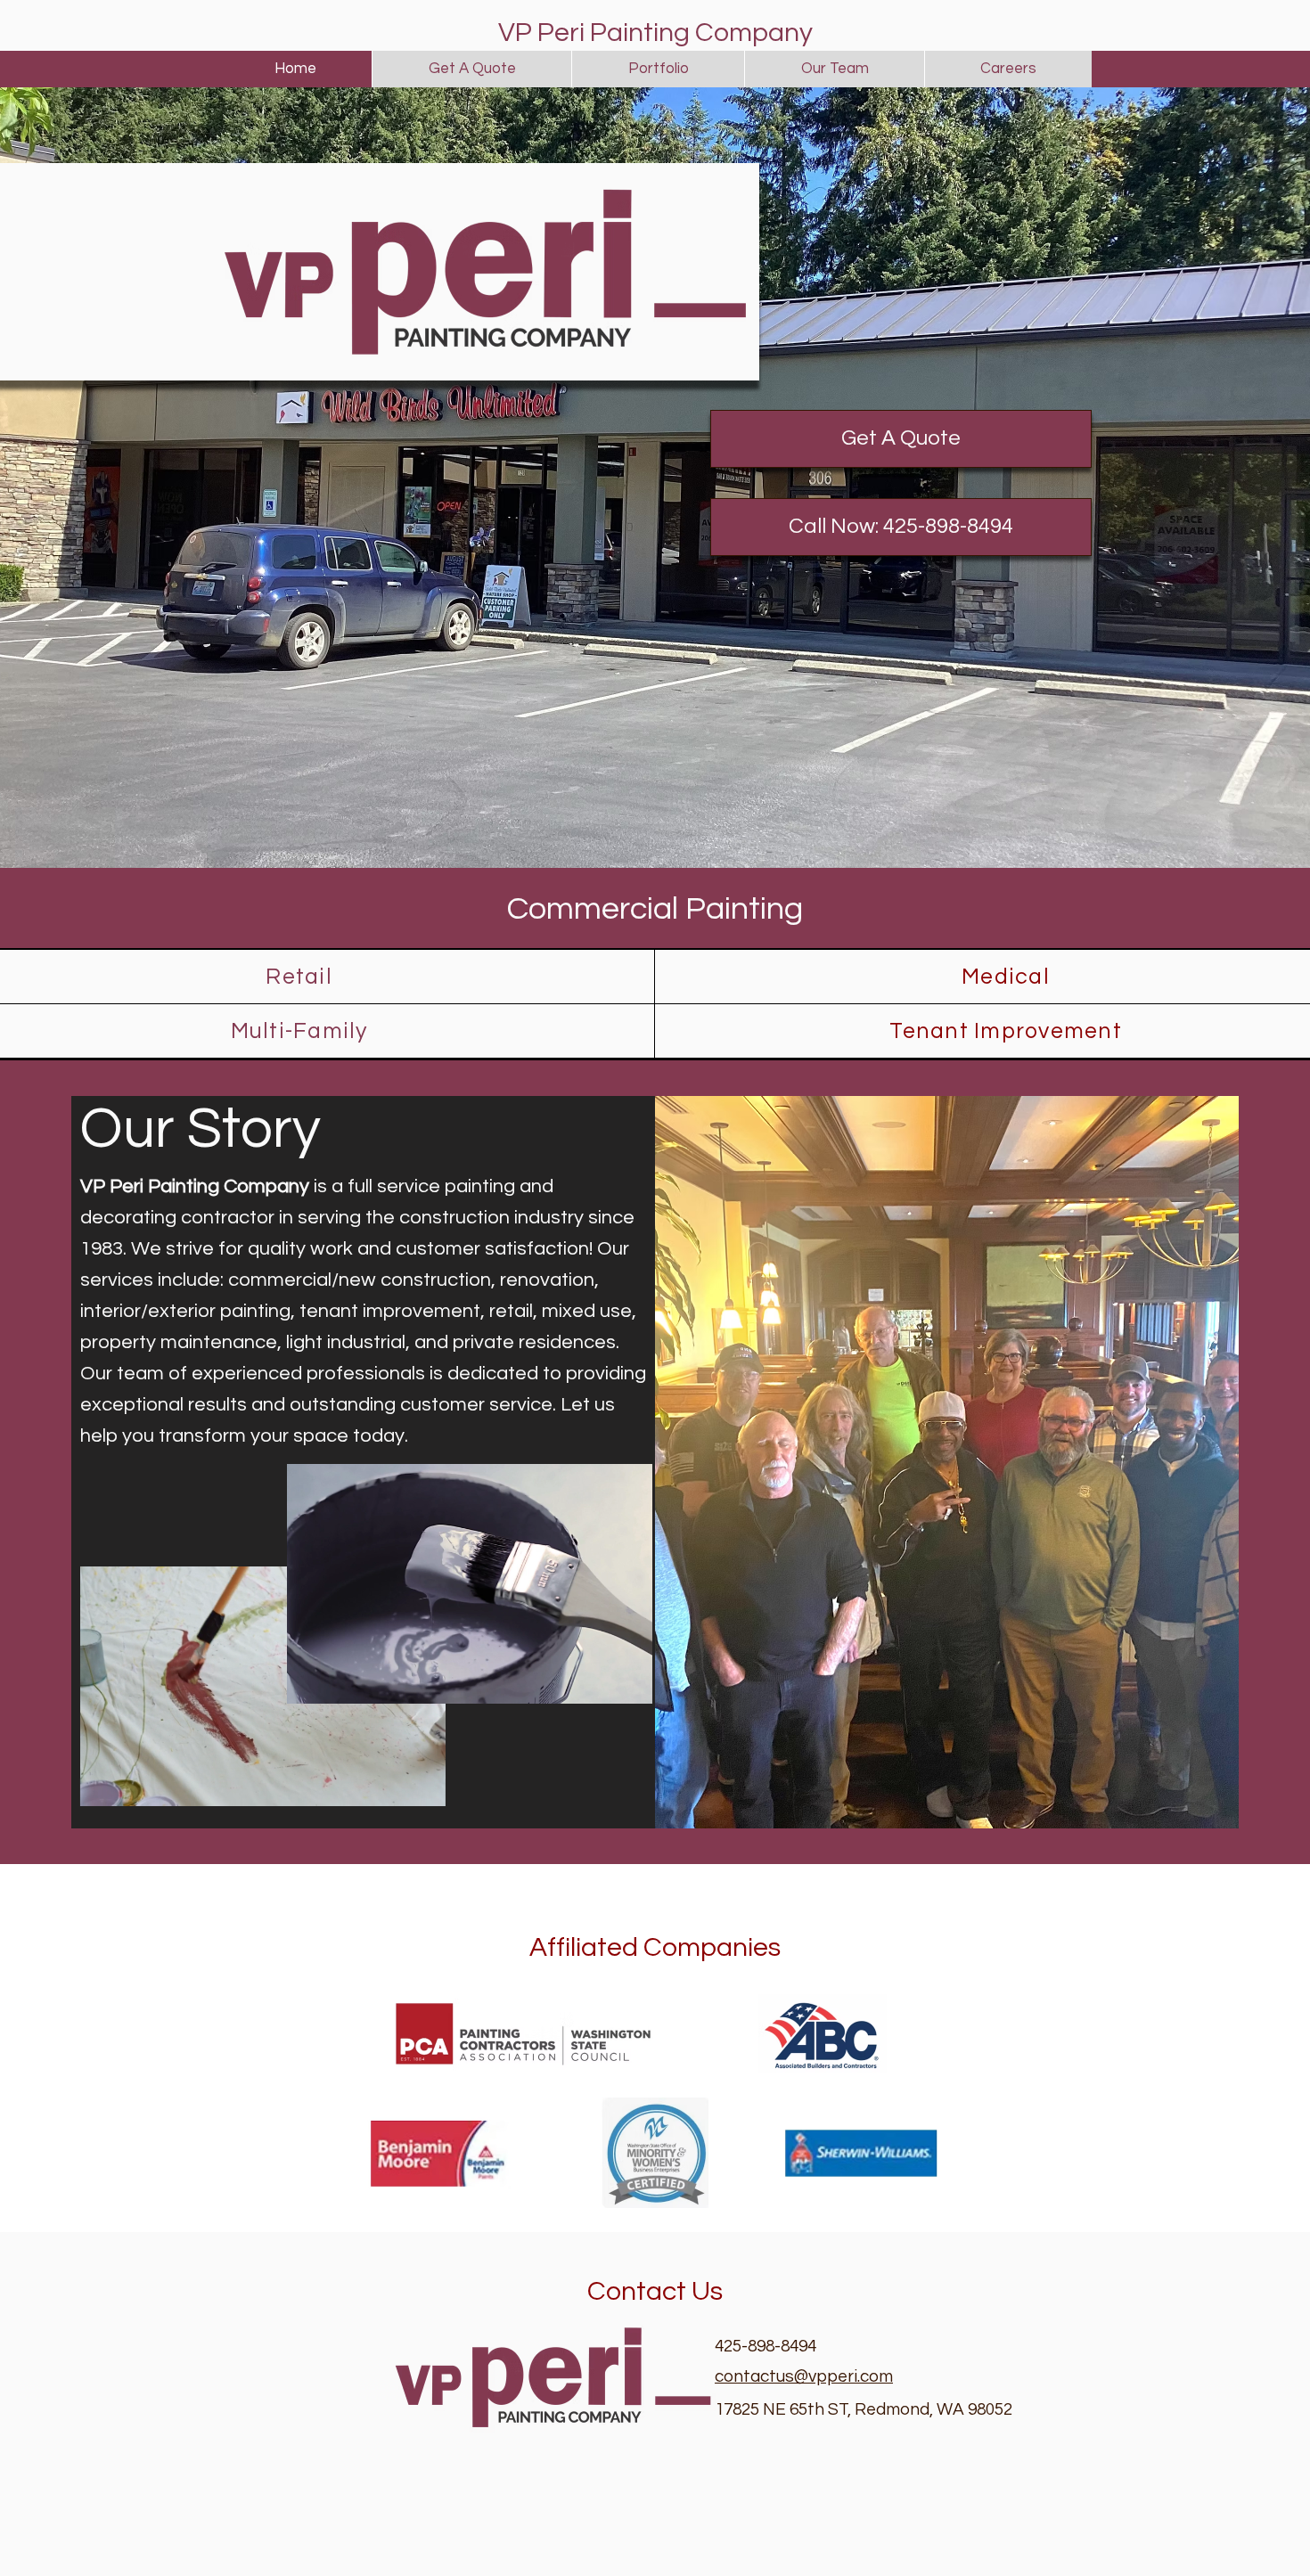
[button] (901, 527)
